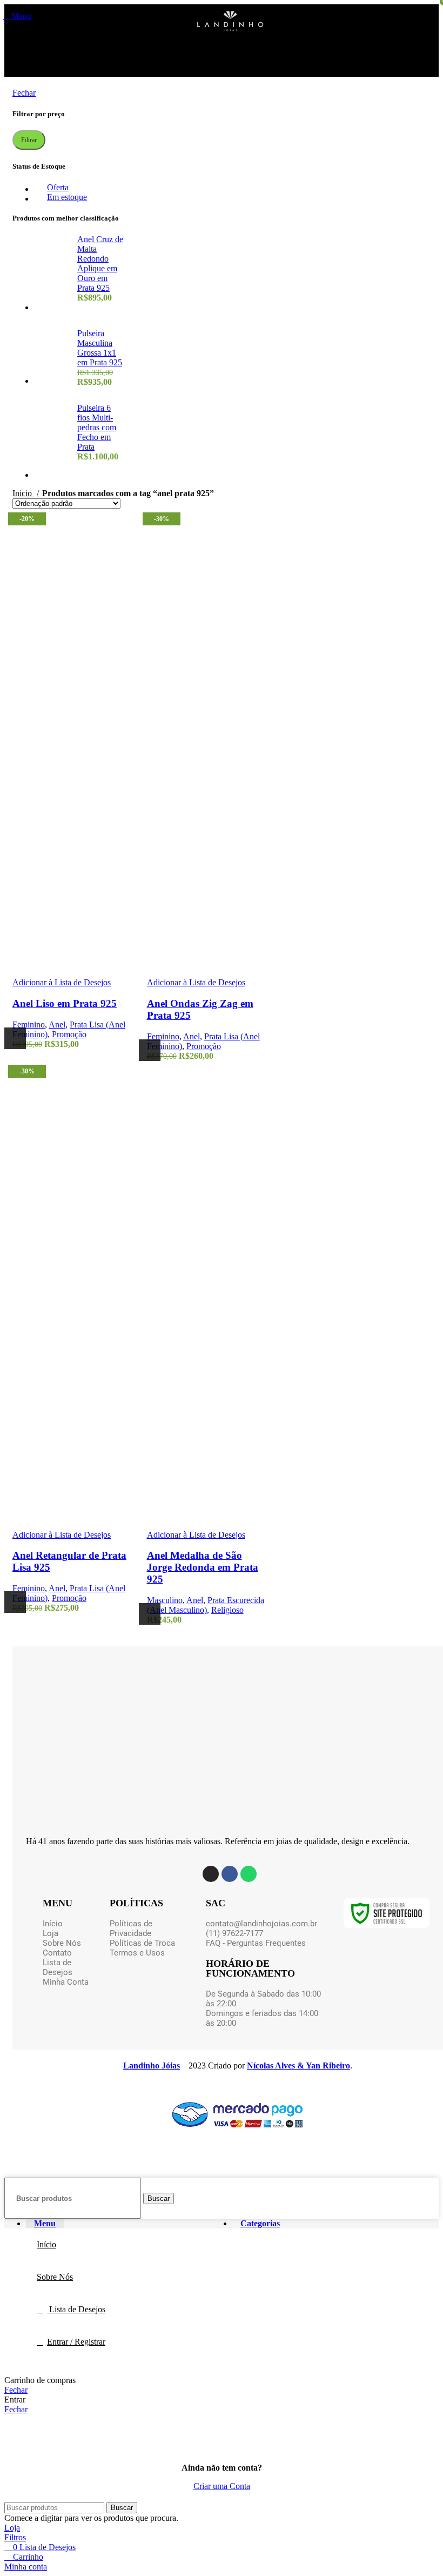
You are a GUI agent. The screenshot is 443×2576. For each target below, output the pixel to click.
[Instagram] (211, 1874)
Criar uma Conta (222, 2486)
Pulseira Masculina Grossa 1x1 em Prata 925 (100, 348)
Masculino (165, 1600)
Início (23, 493)
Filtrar (29, 140)
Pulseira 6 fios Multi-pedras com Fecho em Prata (97, 427)
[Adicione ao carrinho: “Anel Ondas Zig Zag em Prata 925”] (150, 1050)
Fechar (24, 93)
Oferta (58, 187)
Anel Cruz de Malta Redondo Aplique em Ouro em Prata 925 (100, 263)
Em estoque (67, 197)
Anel (57, 1025)
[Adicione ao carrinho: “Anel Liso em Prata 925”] (15, 1038)
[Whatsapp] (249, 1874)
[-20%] (72, 738)
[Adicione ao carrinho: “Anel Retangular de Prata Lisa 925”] (15, 1602)
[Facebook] (230, 1874)
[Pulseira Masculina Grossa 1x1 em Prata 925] (52, 358)
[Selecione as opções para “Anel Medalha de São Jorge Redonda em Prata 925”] (150, 1614)
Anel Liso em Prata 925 (65, 1003)
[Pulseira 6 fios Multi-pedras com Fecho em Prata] (52, 442)
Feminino (29, 1025)
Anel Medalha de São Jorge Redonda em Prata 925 (203, 1567)
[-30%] (206, 738)
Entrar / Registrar (76, 2342)
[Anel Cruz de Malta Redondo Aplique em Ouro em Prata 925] (52, 273)
